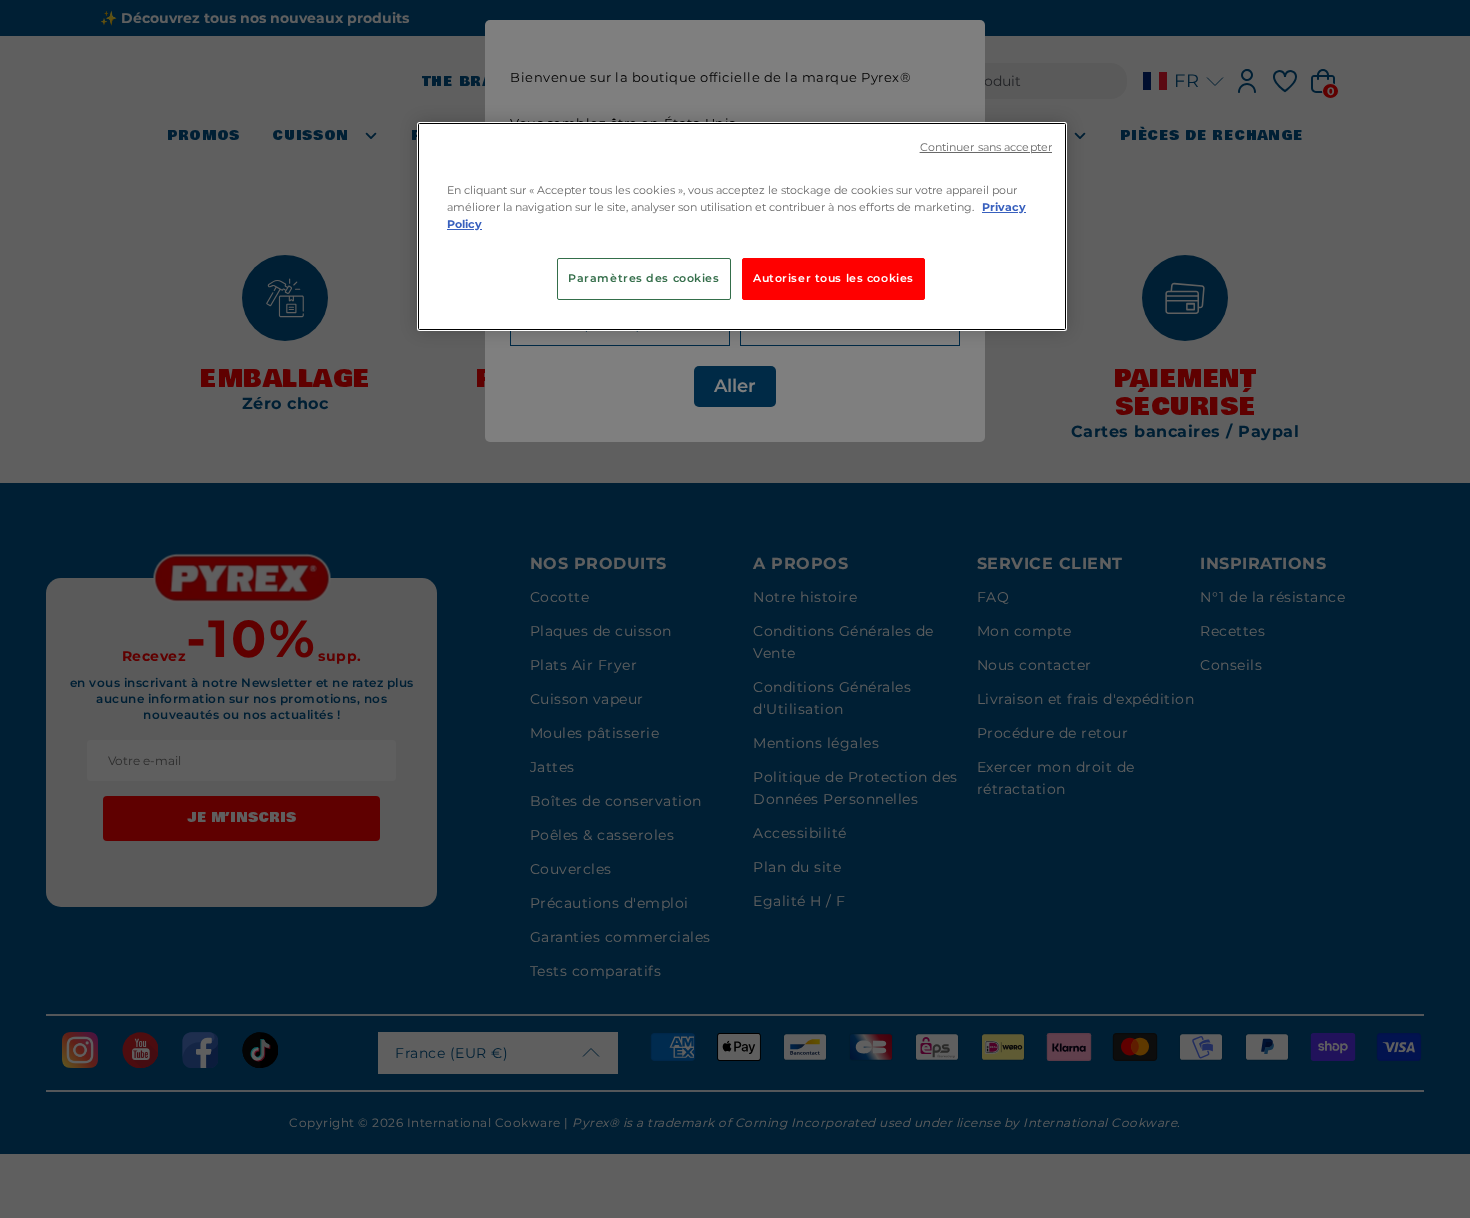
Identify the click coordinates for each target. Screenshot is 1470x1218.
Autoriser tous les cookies (833, 278)
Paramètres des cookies (644, 278)
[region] (742, 226)
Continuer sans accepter (986, 147)
